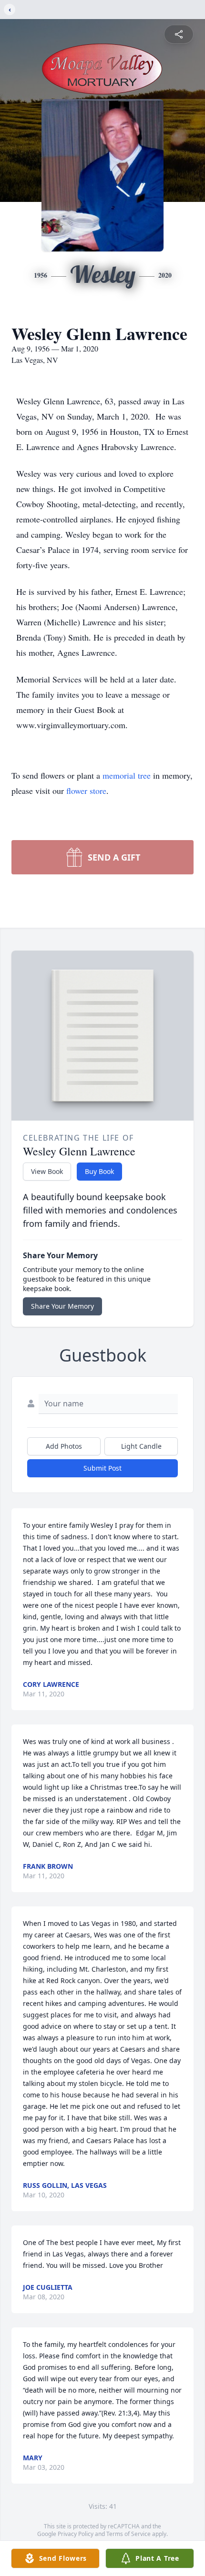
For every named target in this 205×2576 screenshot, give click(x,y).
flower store (86, 791)
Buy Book (99, 1171)
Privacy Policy (76, 2534)
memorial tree (127, 775)
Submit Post (102, 1468)
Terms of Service (128, 2534)
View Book (47, 1171)
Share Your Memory (62, 1306)
